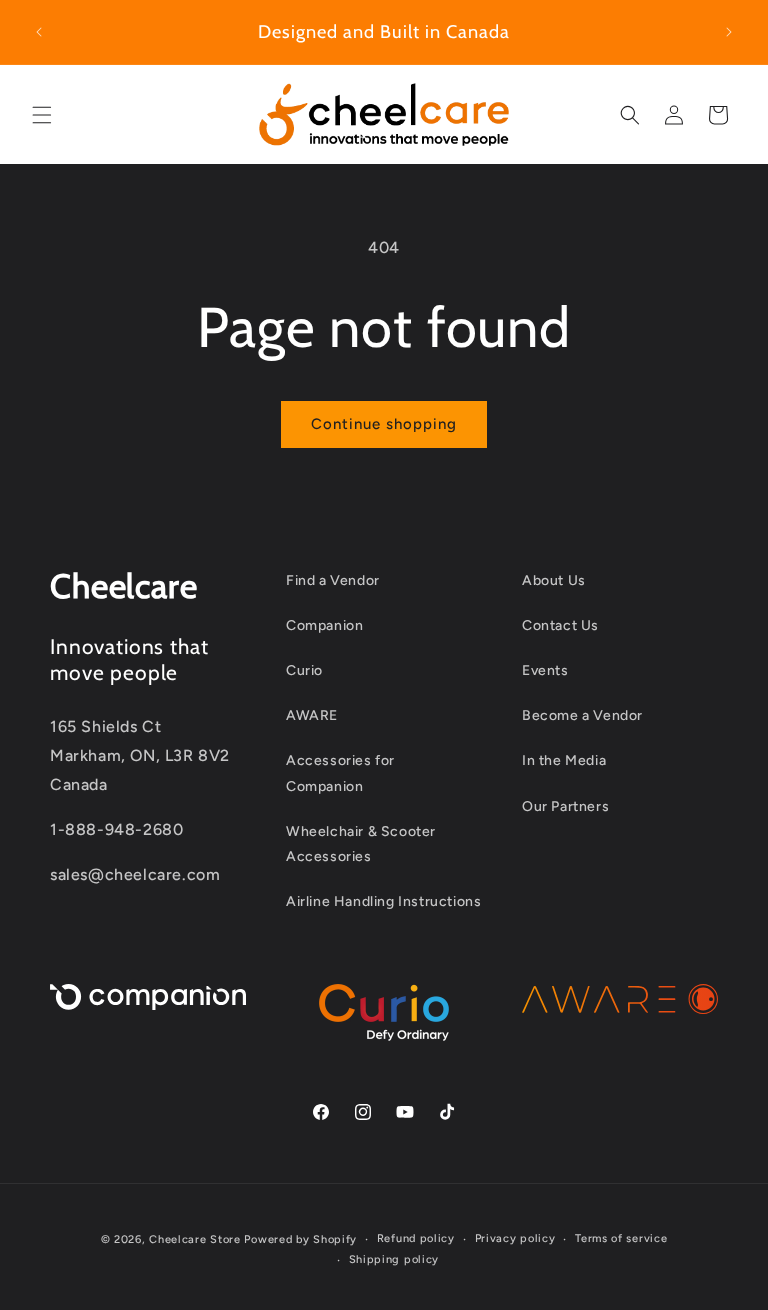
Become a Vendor (582, 715)
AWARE (312, 715)
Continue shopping (384, 424)
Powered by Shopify (300, 1239)
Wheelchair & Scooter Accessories (361, 844)
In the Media (564, 760)
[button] (42, 115)
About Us (554, 580)
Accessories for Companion (340, 773)
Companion (324, 625)
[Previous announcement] (39, 32)
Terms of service (621, 1238)
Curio (304, 670)
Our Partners (565, 806)
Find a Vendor (333, 580)
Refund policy (416, 1238)
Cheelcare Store (195, 1239)
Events (545, 670)
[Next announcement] (729, 32)
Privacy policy (515, 1238)
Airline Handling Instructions (383, 901)
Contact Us (560, 625)
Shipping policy (394, 1259)
